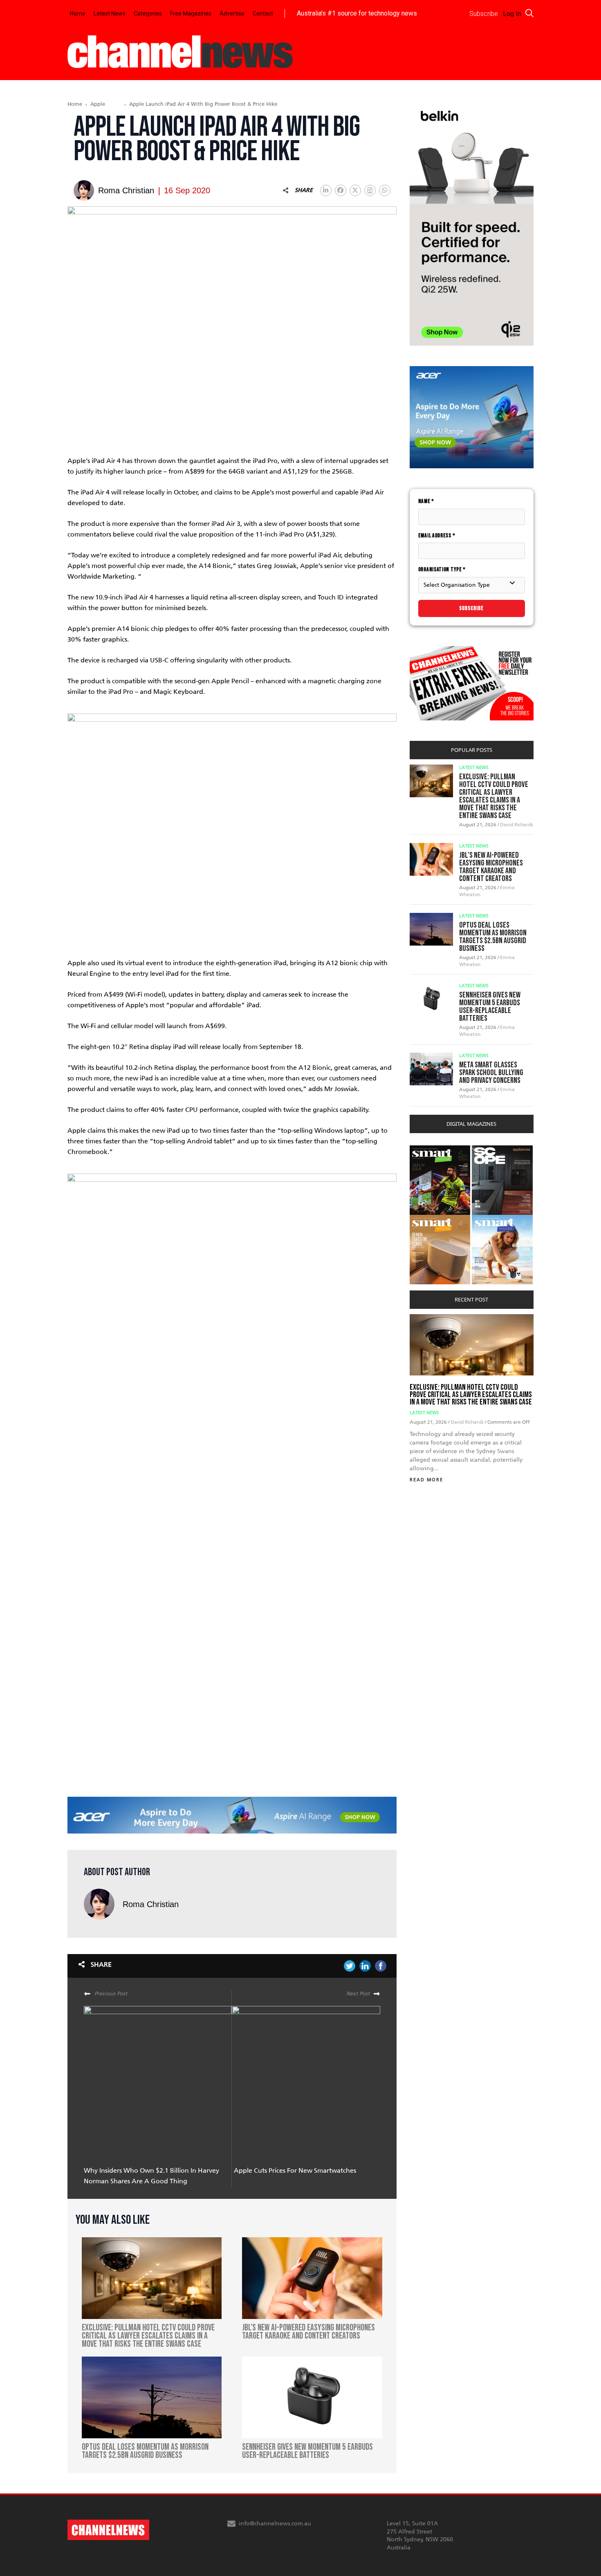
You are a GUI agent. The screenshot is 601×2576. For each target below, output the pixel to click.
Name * (426, 501)
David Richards (517, 825)
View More (426, 1150)
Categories (148, 13)
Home (78, 13)
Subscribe (471, 608)
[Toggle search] (529, 13)
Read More (426, 1480)
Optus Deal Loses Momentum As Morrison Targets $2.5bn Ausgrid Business (493, 937)
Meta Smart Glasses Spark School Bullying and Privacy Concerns (491, 1073)
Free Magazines (191, 13)
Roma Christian (151, 1904)
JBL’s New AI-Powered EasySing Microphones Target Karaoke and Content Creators (491, 867)
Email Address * (437, 536)
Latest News (110, 13)
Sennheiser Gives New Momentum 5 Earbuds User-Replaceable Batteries (490, 1007)
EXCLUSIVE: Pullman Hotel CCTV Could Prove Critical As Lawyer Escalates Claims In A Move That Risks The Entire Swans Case (494, 796)
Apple (98, 104)
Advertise (232, 13)
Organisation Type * (442, 569)
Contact (263, 13)
